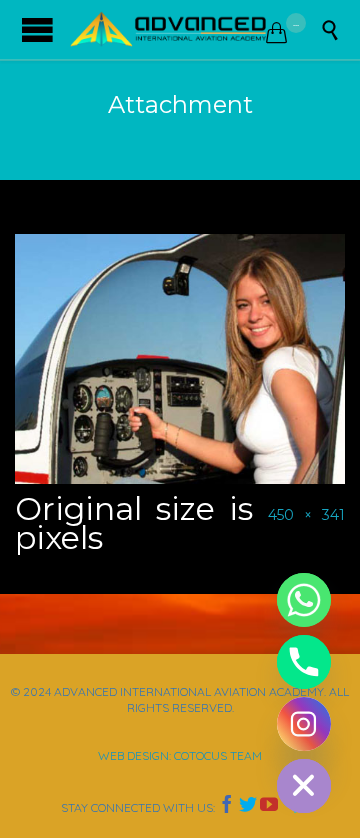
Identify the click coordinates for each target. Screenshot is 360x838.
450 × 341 (306, 515)
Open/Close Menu (37, 29)
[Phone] (304, 662)
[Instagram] (304, 724)
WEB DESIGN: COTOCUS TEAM (180, 755)
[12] (180, 359)
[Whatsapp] (304, 600)
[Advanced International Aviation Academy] (168, 29)
